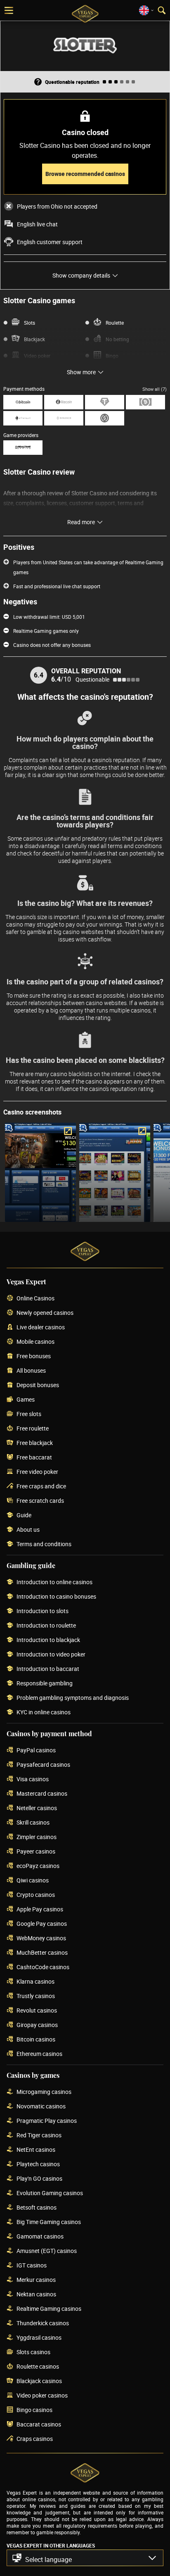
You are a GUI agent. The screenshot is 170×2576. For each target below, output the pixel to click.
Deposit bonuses (38, 1385)
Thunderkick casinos (43, 2323)
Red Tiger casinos (39, 2135)
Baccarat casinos (39, 2425)
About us (28, 1530)
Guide (24, 1515)
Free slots (29, 1414)
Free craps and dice (41, 1486)
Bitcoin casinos (36, 2040)
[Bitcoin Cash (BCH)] (145, 402)
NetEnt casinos (36, 2150)
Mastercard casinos (42, 1794)
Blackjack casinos (39, 2381)
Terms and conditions (44, 1544)
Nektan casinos (36, 2294)
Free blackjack (35, 1443)
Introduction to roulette (46, 1626)
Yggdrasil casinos (39, 2338)
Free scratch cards (40, 1501)
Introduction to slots (42, 1611)
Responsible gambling (45, 1684)
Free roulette (33, 1429)
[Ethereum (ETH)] (23, 418)
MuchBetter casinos (42, 1953)
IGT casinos (32, 2266)
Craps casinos (35, 2439)
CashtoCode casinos (43, 1967)
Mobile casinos (35, 1342)
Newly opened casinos (45, 1313)
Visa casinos (33, 1779)
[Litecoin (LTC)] (64, 402)
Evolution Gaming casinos (50, 2193)
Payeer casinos (36, 1852)
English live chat (37, 224)
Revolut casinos (37, 2011)
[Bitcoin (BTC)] (23, 402)
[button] (85, 2558)
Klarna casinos (35, 1982)
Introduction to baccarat (48, 1669)
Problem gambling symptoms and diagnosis (73, 1698)
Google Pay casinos (42, 1924)
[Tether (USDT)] (105, 402)
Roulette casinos (38, 2367)
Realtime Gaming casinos (49, 2309)
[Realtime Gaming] (23, 448)
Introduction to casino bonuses (56, 1597)
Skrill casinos (33, 1823)
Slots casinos (33, 2352)
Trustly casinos (36, 1996)
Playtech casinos (38, 2164)
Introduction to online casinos (54, 1582)
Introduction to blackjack (48, 1640)
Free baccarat (34, 1458)
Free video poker (37, 1472)
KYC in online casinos (44, 1712)
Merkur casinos (36, 2280)
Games (26, 1400)
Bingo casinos (34, 2410)
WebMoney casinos (41, 1938)
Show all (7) (155, 389)
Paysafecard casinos (43, 1765)
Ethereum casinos (39, 2054)
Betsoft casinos (37, 2208)
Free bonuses (34, 1356)
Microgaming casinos (44, 2092)
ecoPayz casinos (38, 1866)
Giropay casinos (37, 2025)
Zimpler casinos (37, 1837)
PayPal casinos (36, 1750)
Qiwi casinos (33, 1881)
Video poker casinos (42, 2396)
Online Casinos (35, 1299)
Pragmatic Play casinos (47, 2121)
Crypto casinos (36, 1895)
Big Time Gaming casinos (49, 2222)
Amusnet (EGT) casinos (47, 2251)
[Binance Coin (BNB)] (64, 418)
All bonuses (31, 1371)
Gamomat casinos (40, 2237)
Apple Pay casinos (40, 1909)
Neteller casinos (37, 1808)
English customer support (50, 242)
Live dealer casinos (41, 1327)
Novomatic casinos (41, 2107)
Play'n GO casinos (39, 2179)
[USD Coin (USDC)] (105, 418)
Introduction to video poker (51, 1655)
